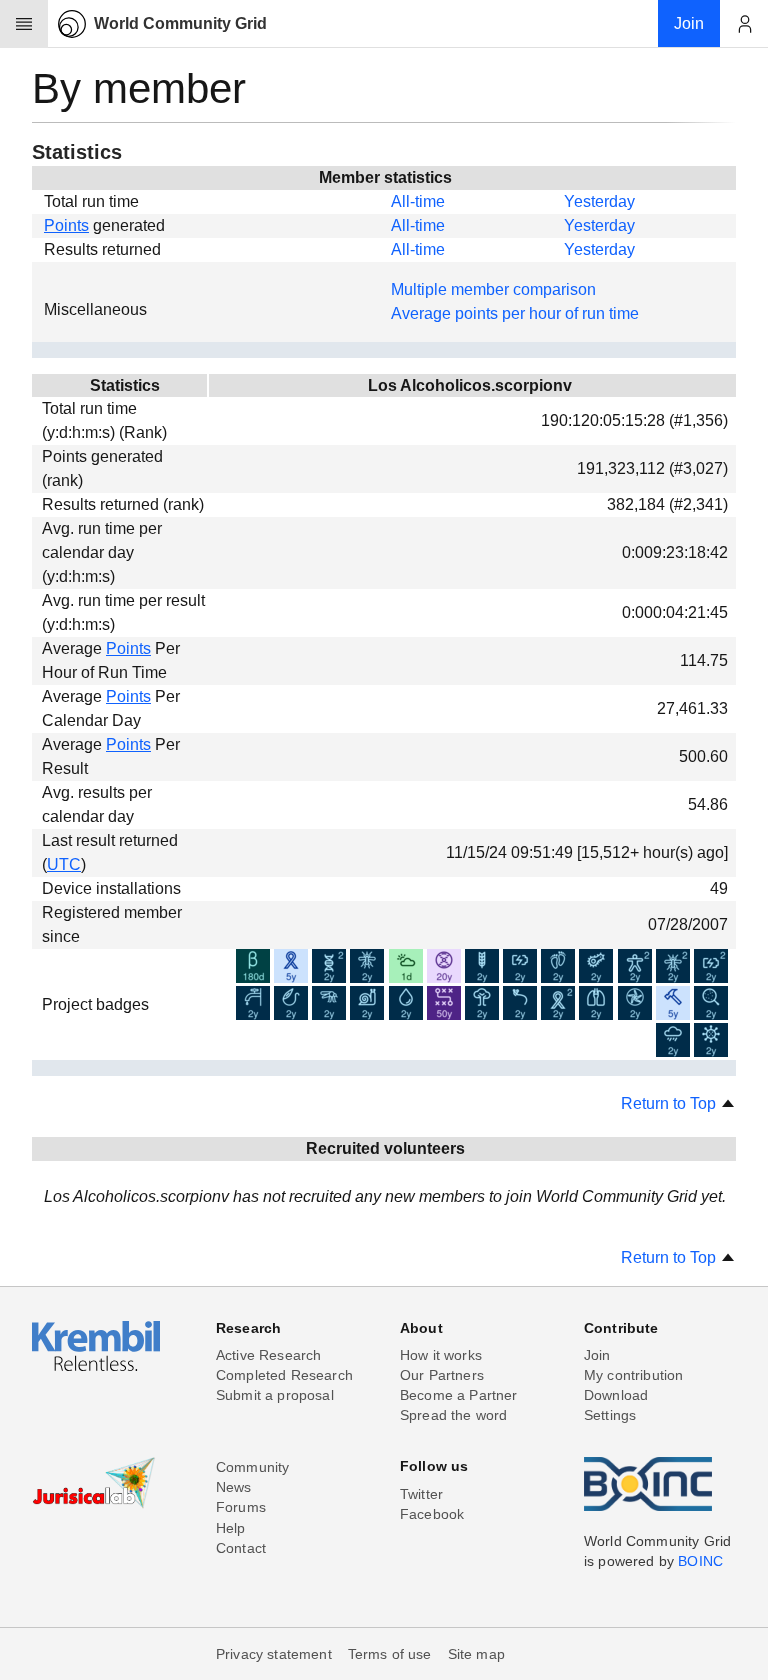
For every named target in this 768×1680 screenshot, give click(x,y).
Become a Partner (459, 1395)
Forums (241, 1507)
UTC (64, 864)
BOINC (700, 1561)
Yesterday (599, 201)
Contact (241, 1548)
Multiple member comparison (493, 289)
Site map (476, 1654)
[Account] (744, 24)
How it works (441, 1355)
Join (597, 1355)
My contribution (633, 1375)
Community (252, 1467)
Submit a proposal (275, 1395)
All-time (418, 201)
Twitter (421, 1494)
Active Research (268, 1355)
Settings (610, 1415)
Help (231, 1528)
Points (66, 225)
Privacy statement (274, 1654)
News (234, 1487)
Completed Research (284, 1375)
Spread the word (453, 1415)
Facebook (432, 1514)
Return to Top (670, 1103)
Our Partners (442, 1375)
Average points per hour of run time (515, 313)
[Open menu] (24, 24)
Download (616, 1395)
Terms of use (390, 1654)
